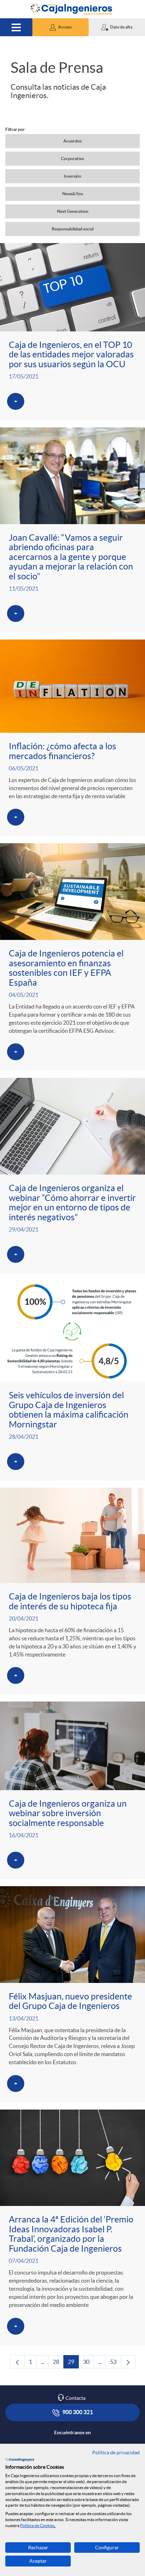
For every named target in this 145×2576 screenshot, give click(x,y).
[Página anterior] (17, 2362)
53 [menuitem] (116, 2364)
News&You (73, 194)
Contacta (75, 2398)
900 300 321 (77, 2412)
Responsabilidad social (73, 229)
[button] (61, 27)
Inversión (72, 176)
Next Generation (73, 211)
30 (89, 2364)
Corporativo (72, 158)
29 (73, 2364)
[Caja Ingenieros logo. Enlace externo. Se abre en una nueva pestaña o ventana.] (20, 2460)
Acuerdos (72, 141)
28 (58, 2364)
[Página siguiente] (128, 2362)
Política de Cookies (37, 2526)
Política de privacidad (116, 2453)
